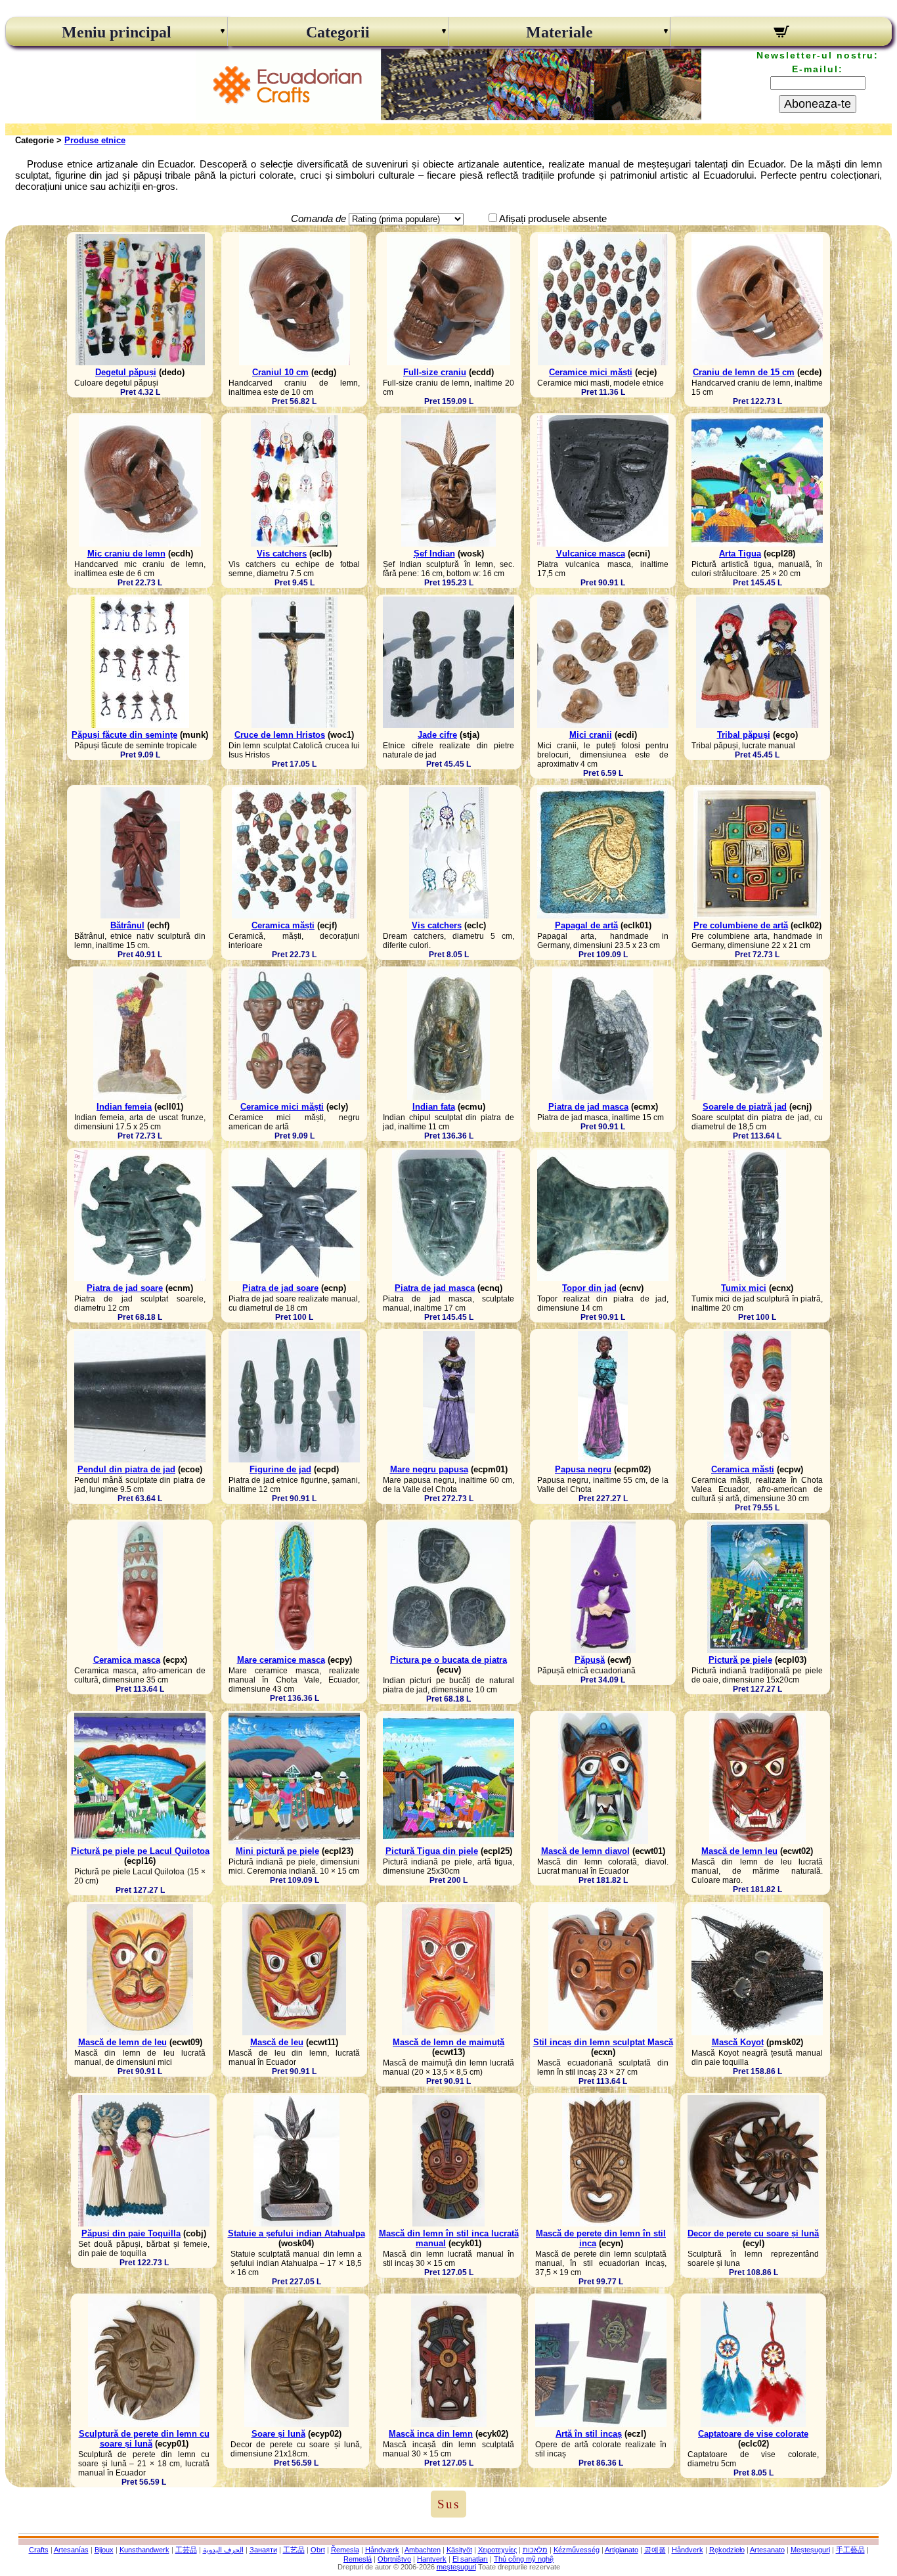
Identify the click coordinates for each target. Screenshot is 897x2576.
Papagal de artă (586, 925)
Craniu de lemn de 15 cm (744, 372)
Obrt (318, 2550)
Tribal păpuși (744, 735)
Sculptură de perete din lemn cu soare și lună (144, 2439)
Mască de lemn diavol (585, 1851)
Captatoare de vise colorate (753, 2434)
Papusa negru (583, 1469)
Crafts (39, 2550)
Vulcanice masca (591, 554)
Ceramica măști (283, 925)
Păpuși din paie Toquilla (131, 2233)
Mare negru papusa (429, 1469)
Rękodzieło (727, 2550)
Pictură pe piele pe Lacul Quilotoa (140, 1851)
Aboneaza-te (818, 104)
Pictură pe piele (740, 1660)
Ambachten (423, 2550)
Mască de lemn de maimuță (448, 2042)
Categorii (338, 32)
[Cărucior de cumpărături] (782, 34)
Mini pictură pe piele (277, 1851)
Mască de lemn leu (739, 1851)
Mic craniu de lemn (126, 554)
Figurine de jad (280, 1469)
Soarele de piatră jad (745, 1107)
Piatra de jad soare (125, 1288)
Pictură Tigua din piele (432, 1851)
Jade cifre (437, 735)
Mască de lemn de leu (122, 2042)
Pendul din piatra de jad (126, 1469)
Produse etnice (95, 140)
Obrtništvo (394, 2559)
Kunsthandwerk (144, 2550)
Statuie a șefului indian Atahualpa (296, 2233)
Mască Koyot (738, 2042)
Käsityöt (459, 2550)
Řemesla (345, 2550)
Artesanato (767, 2550)
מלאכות (535, 2550)
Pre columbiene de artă (741, 925)
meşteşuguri (456, 2567)
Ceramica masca (127, 1660)
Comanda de (318, 218)
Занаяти (263, 2550)
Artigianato (622, 2550)
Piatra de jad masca (588, 1107)
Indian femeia (124, 1107)
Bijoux (104, 2550)
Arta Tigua (740, 554)
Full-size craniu (435, 372)
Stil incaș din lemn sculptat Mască (603, 2042)
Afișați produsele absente (553, 218)
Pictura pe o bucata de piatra (448, 1660)
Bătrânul (127, 925)
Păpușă (590, 1660)
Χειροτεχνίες (497, 2550)
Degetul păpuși (126, 372)
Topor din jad (589, 1288)
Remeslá (358, 2559)
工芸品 (186, 2550)
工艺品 (294, 2550)
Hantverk (432, 2559)
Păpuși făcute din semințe (124, 735)
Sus (448, 2504)
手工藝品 (850, 2550)
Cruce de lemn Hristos (280, 735)
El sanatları (470, 2559)
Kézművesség (577, 2550)
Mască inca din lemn (431, 2434)
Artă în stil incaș (589, 2434)
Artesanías (71, 2550)
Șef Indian (434, 554)
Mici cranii (591, 735)
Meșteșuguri (810, 2550)
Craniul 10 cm (280, 372)
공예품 (655, 2550)
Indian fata (434, 1107)
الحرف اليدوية (223, 2550)
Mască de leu (277, 2042)
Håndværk (382, 2550)
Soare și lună (278, 2434)
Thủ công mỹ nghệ (524, 2559)
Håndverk (688, 2550)
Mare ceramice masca (281, 1660)
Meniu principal (117, 32)
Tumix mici (744, 1288)
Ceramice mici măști (591, 372)
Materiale (559, 32)
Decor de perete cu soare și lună (753, 2233)
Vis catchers (282, 554)
